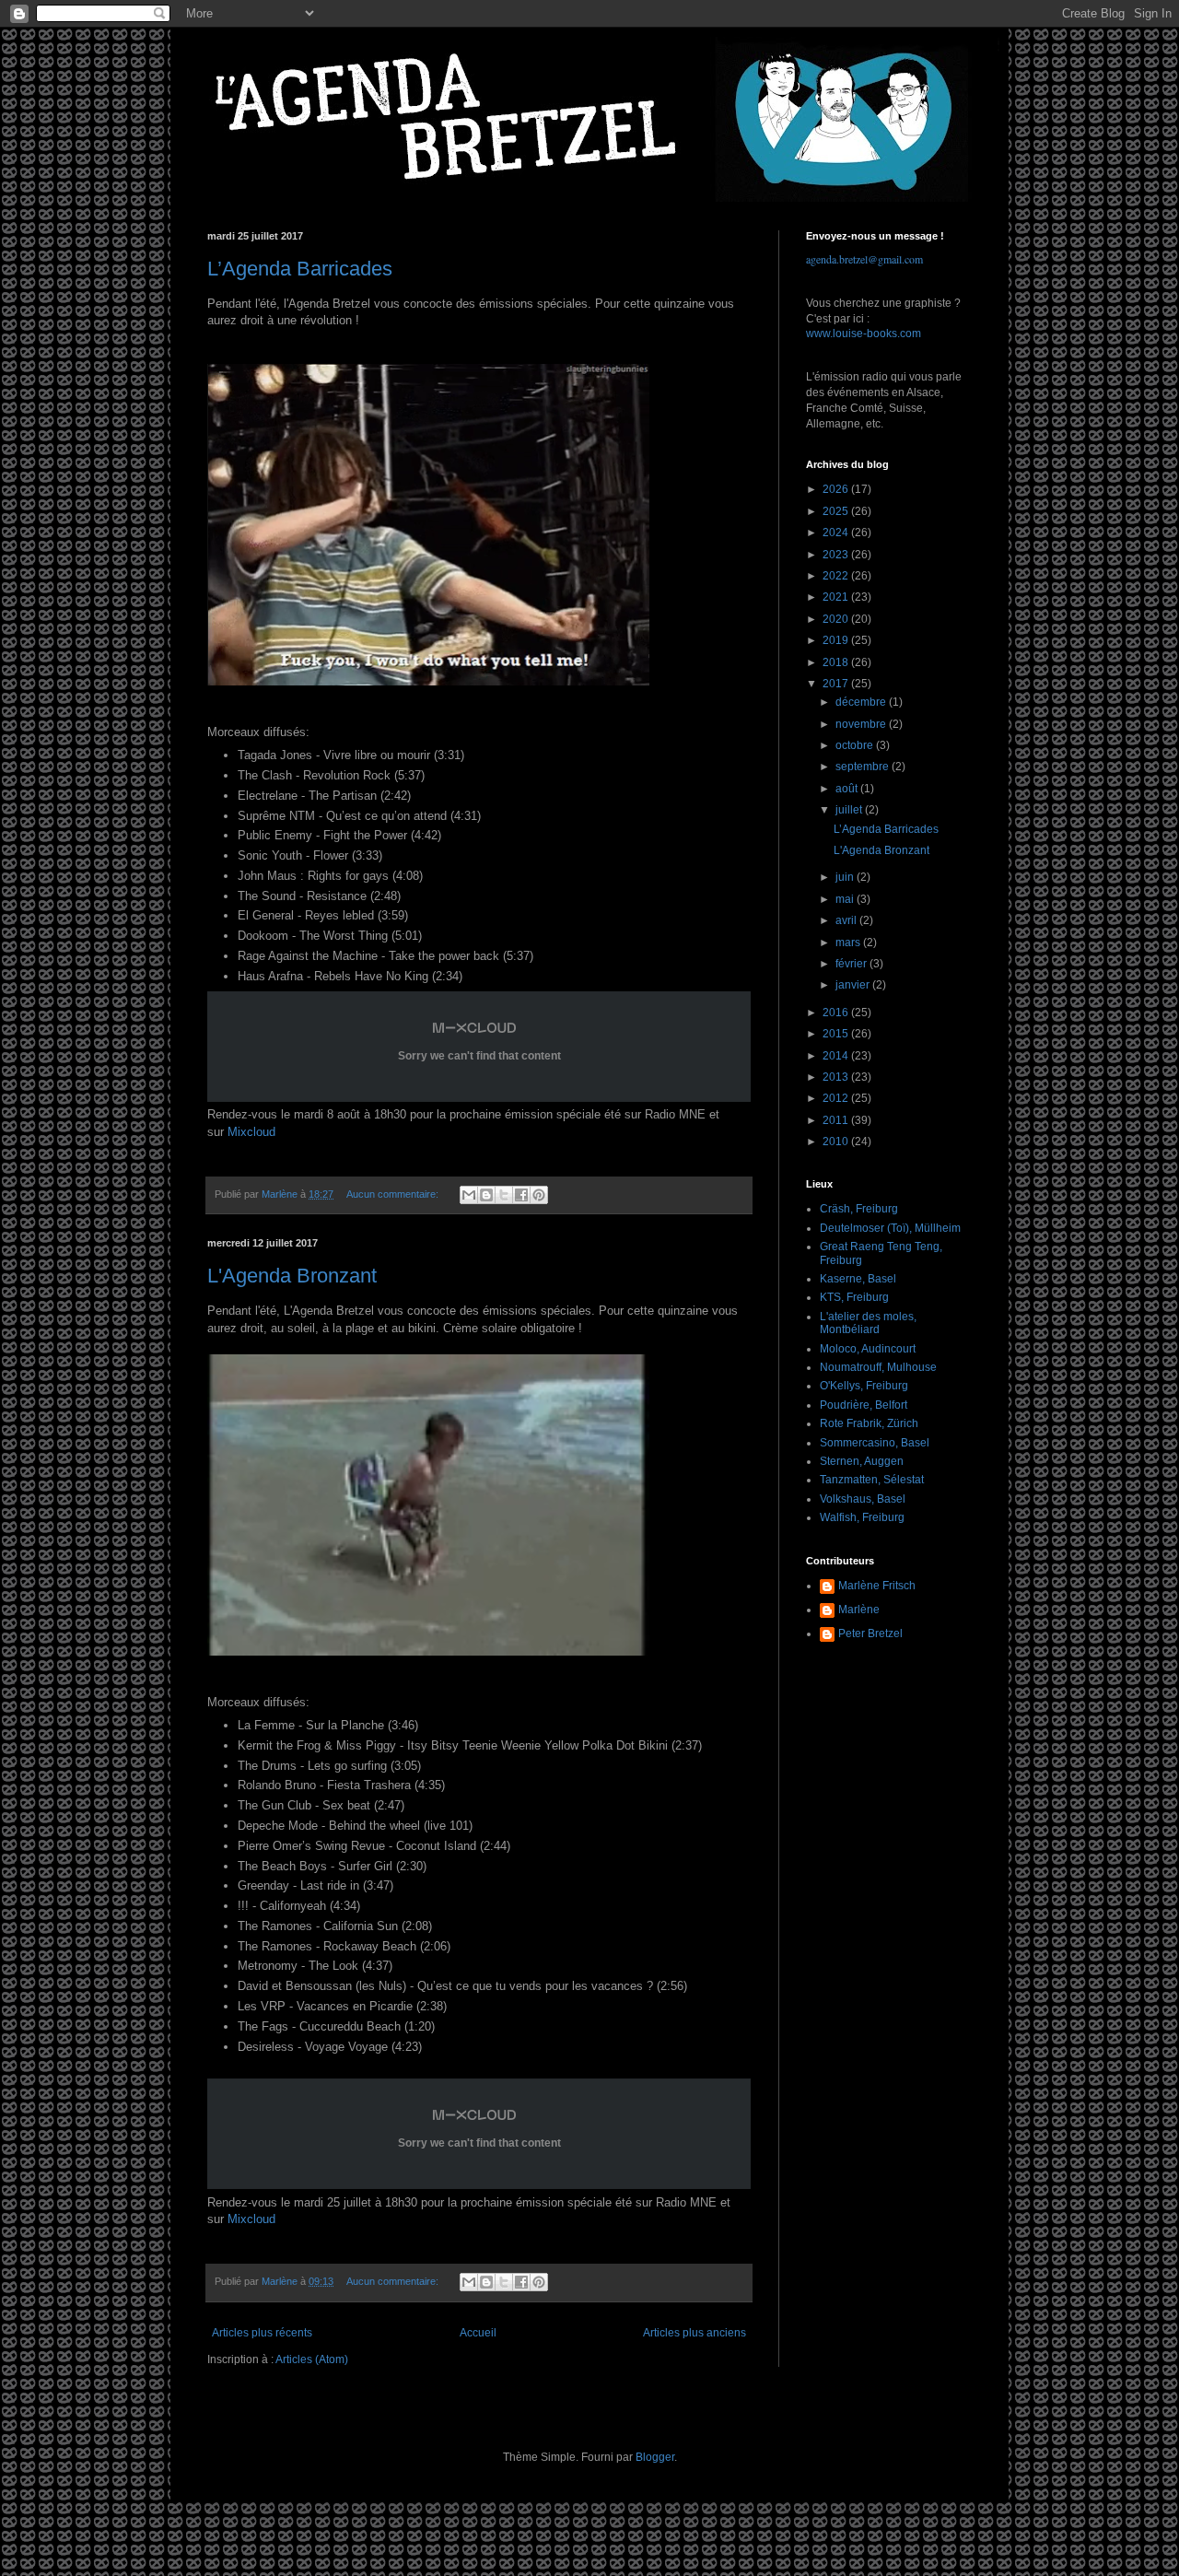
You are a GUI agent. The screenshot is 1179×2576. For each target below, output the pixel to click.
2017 (837, 684)
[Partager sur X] (504, 1195)
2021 (837, 597)
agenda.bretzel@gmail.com (864, 259)
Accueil (478, 2333)
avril (847, 920)
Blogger (655, 2457)
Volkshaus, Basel (863, 1499)
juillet (850, 810)
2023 (837, 555)
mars (849, 943)
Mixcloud (251, 1132)
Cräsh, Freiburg (859, 1209)
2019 (837, 640)
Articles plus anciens (695, 2333)
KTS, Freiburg (854, 1297)
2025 (837, 511)
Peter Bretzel (870, 1633)
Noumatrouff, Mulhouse (878, 1367)
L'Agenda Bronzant (292, 1276)
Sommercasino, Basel (875, 1443)
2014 (837, 1056)
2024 (837, 533)
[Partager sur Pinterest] (539, 1195)
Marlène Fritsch (877, 1586)
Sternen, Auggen (862, 1461)
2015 (837, 1034)
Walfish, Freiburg (862, 1517)
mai (846, 899)
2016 (837, 1013)
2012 (837, 1098)
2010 (837, 1142)
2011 (837, 1120)
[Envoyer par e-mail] (469, 1195)
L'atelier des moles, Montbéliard (868, 1323)
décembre (862, 702)
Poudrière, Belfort (864, 1405)
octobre (856, 745)
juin (846, 877)
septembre (864, 767)
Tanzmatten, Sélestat (872, 1480)
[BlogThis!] (486, 1195)
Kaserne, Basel (858, 1279)
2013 (837, 1077)
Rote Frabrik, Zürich (869, 1423)
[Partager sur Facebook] (521, 1195)
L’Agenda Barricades (300, 269)
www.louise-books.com (864, 334)
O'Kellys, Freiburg (864, 1386)
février (852, 964)
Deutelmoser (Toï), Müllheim (890, 1228)
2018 (837, 662)
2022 (837, 576)
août (848, 789)
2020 (837, 619)
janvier (854, 985)
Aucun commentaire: (394, 1194)
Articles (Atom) (312, 2359)
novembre (862, 724)
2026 (837, 489)
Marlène (859, 1610)
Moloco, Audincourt (868, 1349)
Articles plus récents (262, 2333)
